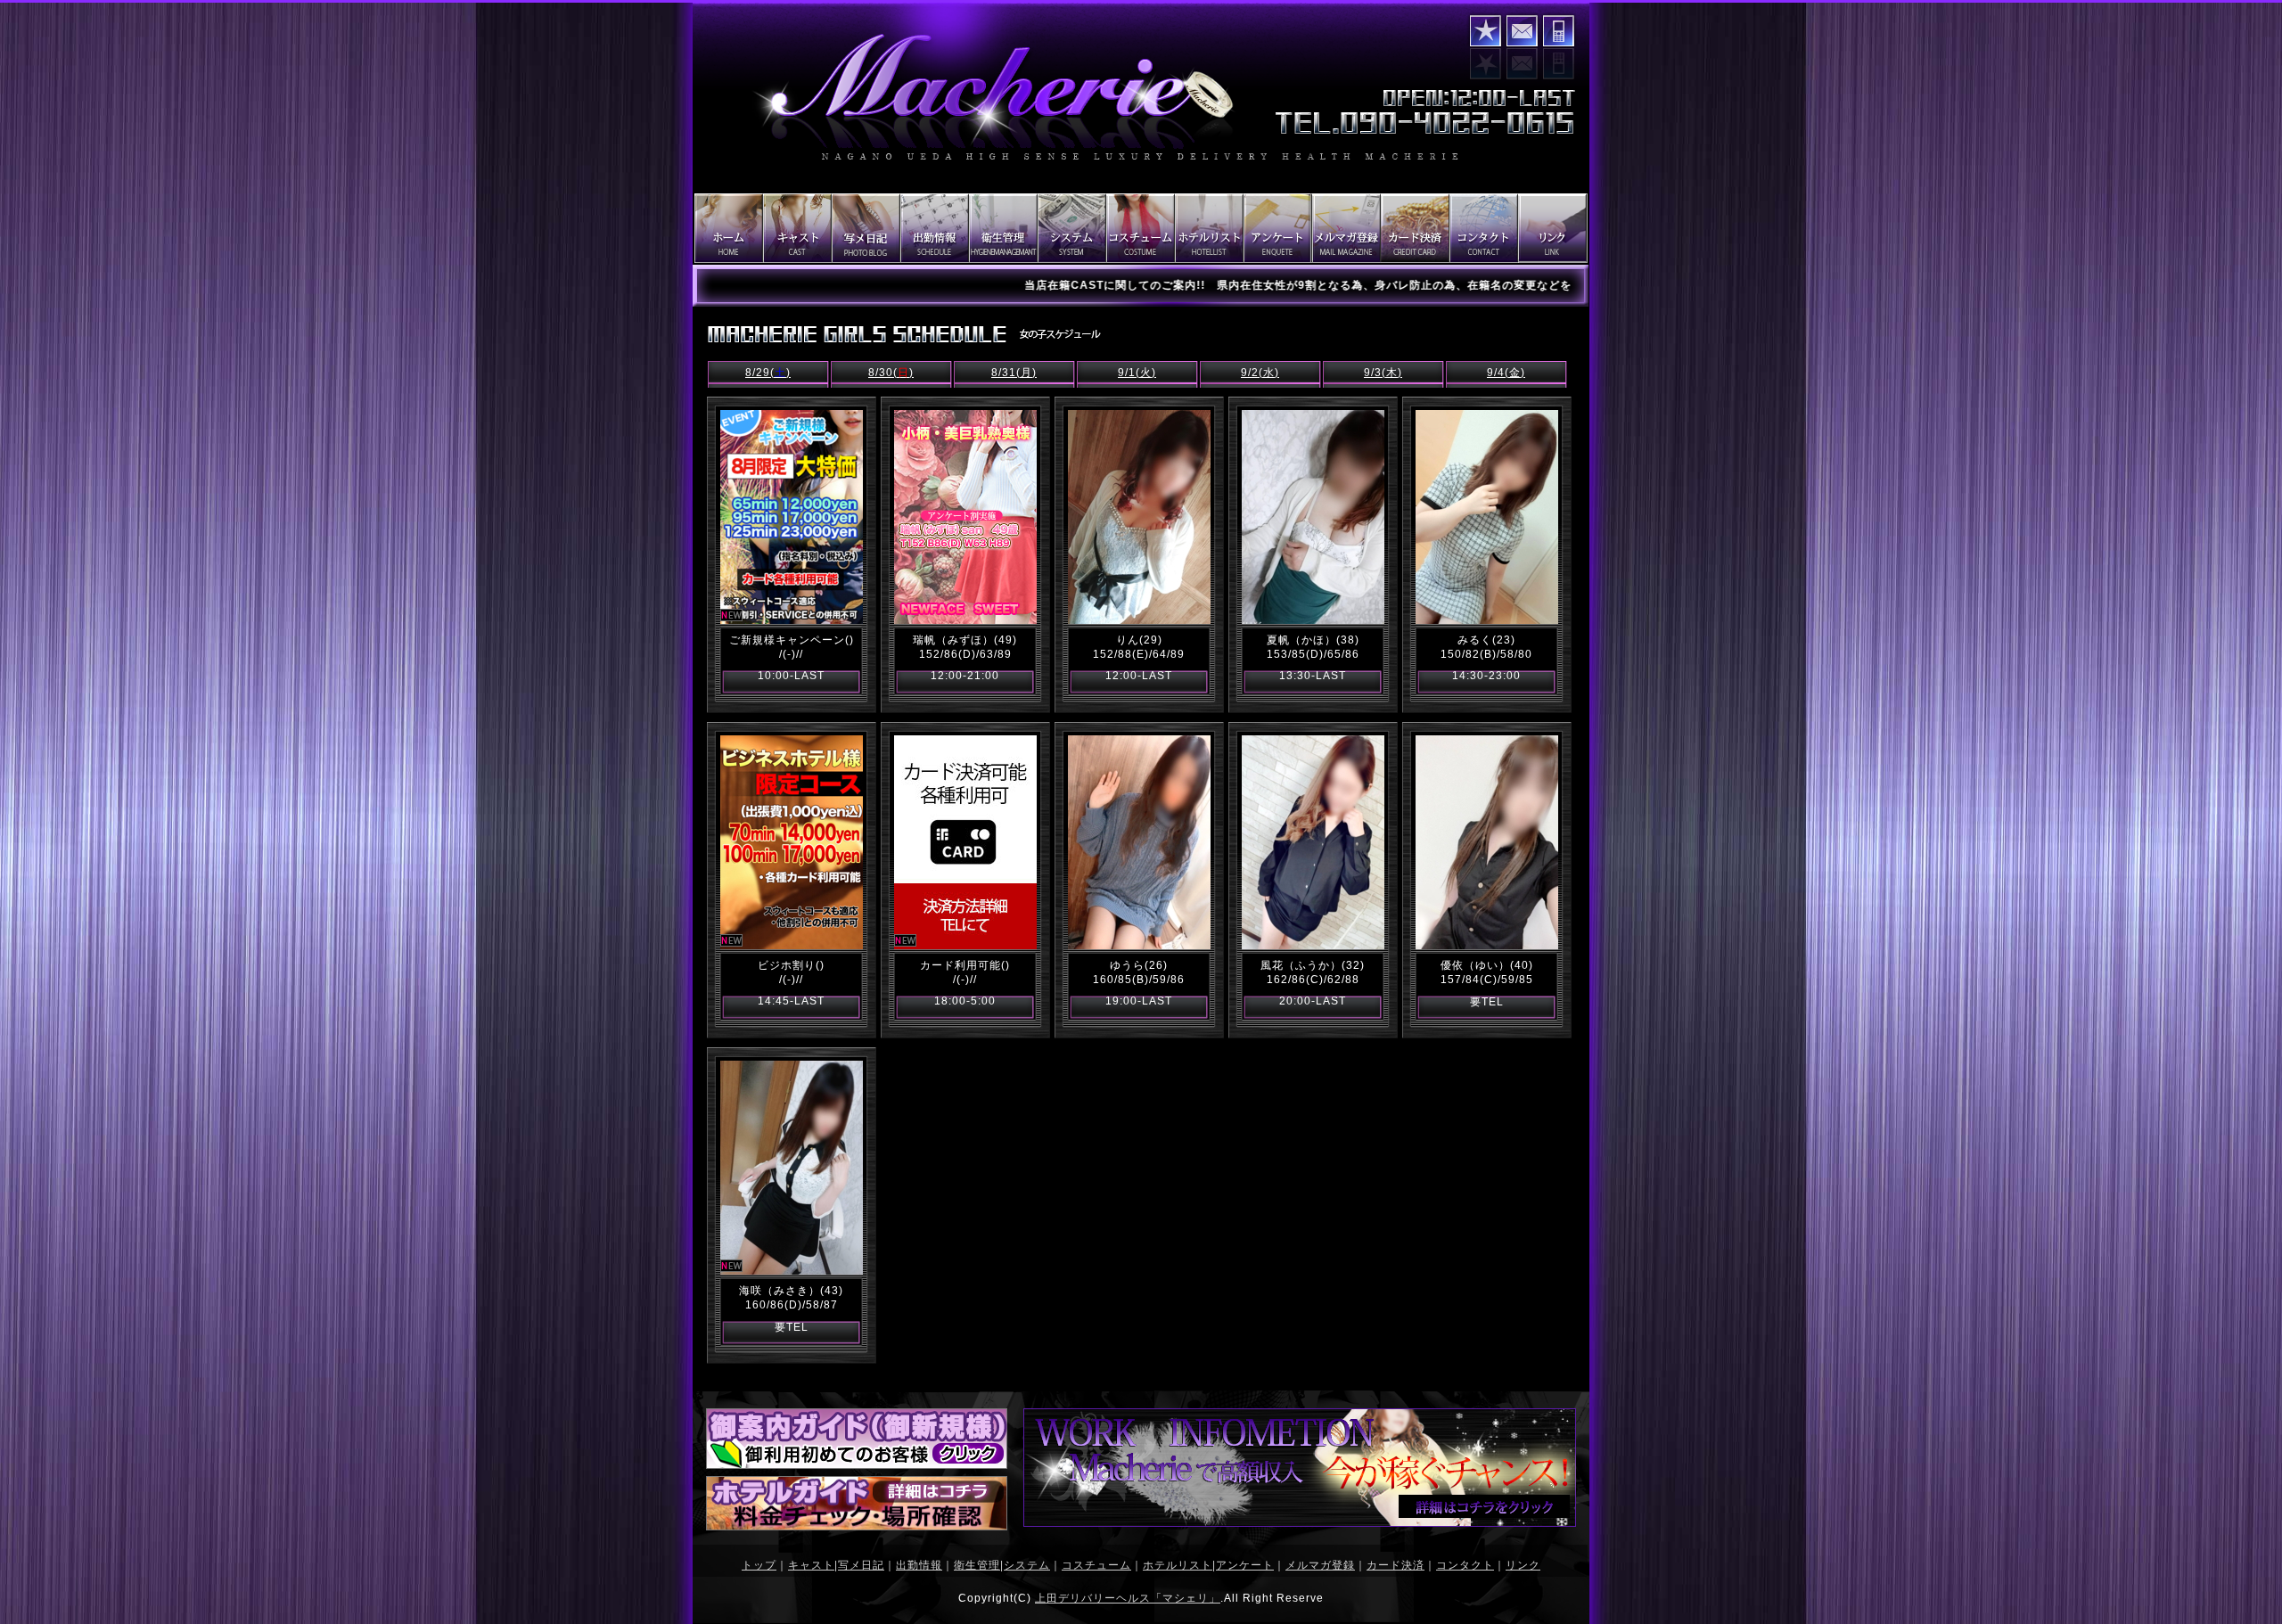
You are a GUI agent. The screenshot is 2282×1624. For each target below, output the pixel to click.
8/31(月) (1014, 373)
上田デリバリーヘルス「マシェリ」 (1128, 1598)
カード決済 (1395, 1565)
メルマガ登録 (1320, 1565)
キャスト (811, 1565)
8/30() (891, 373)
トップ (759, 1565)
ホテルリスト (1178, 1565)
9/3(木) (1383, 373)
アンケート (1245, 1565)
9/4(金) (1506, 373)
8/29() (768, 373)
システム (1027, 1565)
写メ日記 (861, 1565)
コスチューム (1096, 1565)
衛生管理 (977, 1565)
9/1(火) (1137, 373)
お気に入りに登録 (1486, 31)
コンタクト (1522, 31)
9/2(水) (1260, 373)
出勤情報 (919, 1565)
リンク (1523, 1565)
